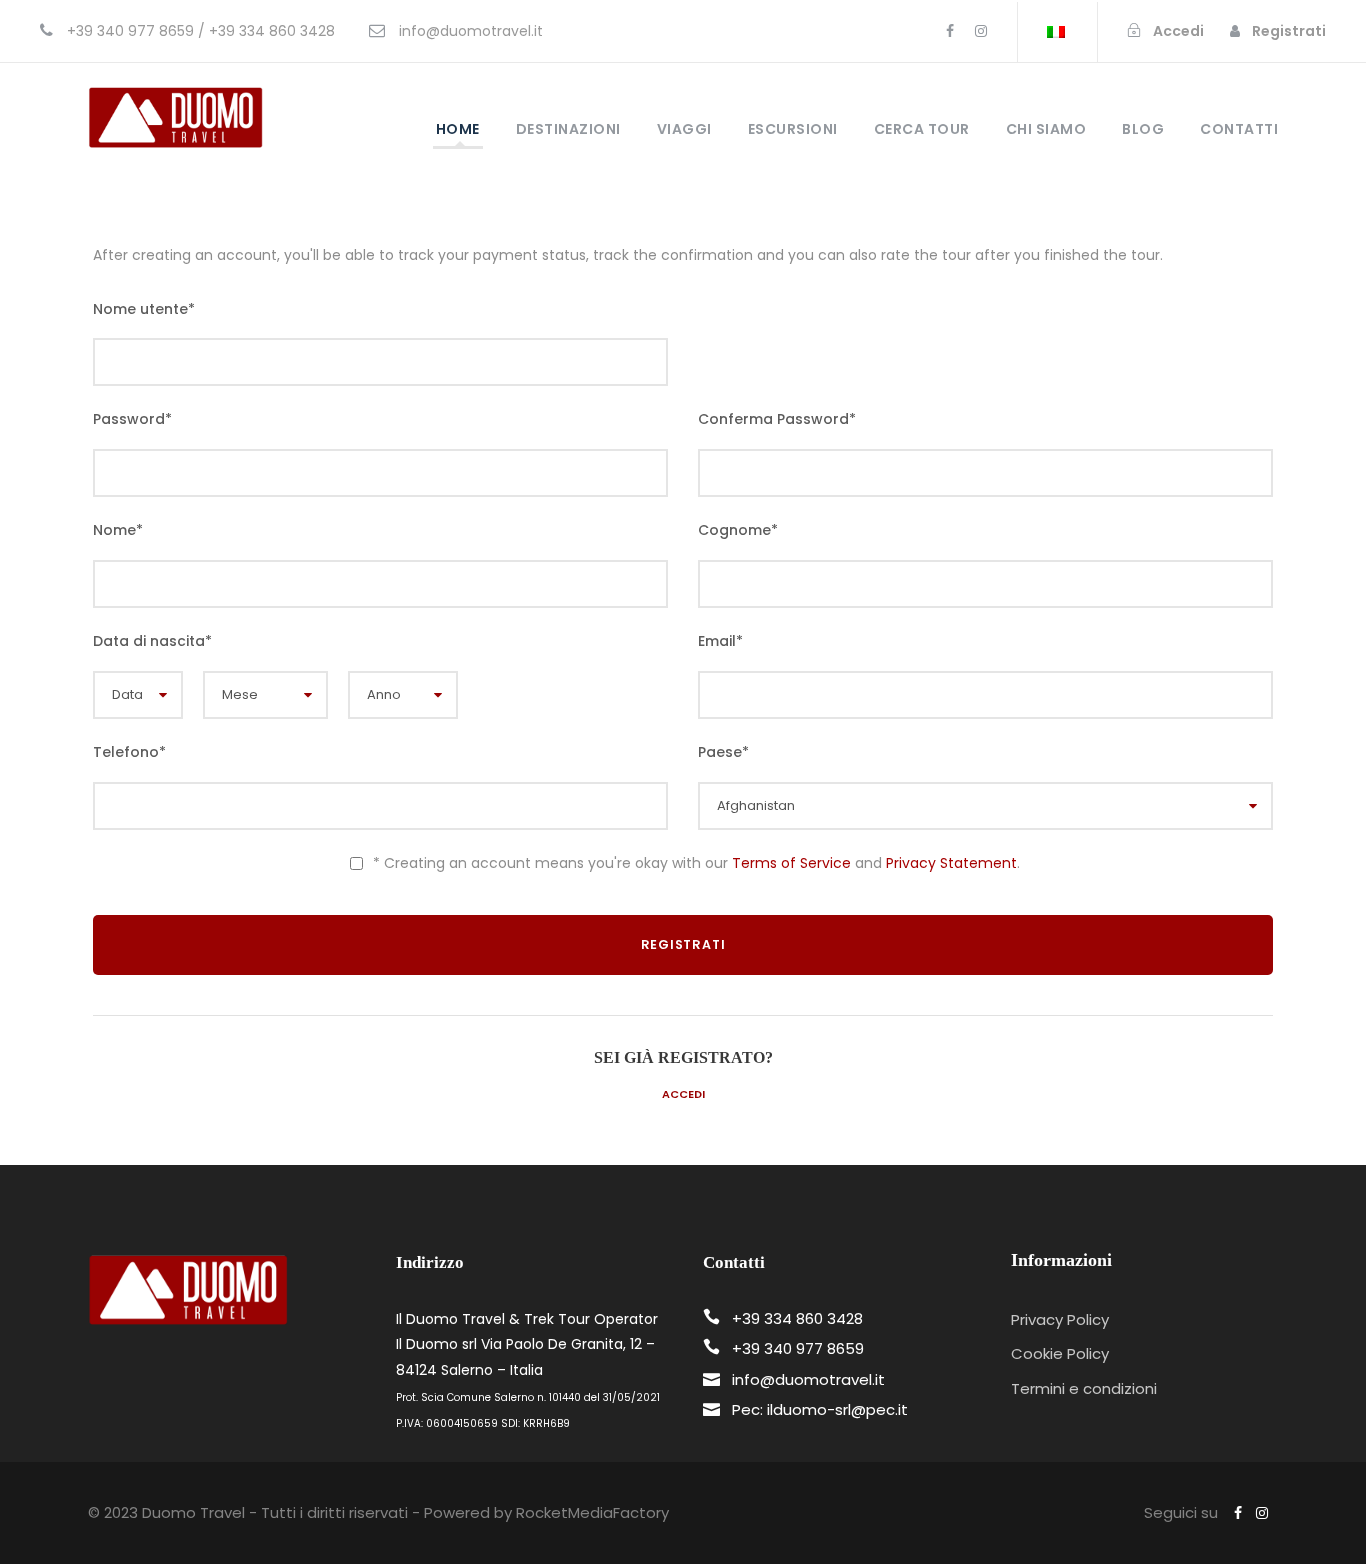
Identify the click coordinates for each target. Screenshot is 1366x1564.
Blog (1143, 129)
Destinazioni (568, 129)
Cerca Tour (922, 129)
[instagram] (981, 31)
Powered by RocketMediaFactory (546, 1512)
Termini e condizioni (1084, 1388)
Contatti (1239, 129)
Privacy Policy (1060, 1319)
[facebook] (950, 31)
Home (458, 129)
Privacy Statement (951, 863)
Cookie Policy (1060, 1353)
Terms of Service (791, 863)
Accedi (683, 1094)
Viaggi (684, 129)
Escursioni (793, 129)
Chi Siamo (1046, 129)
